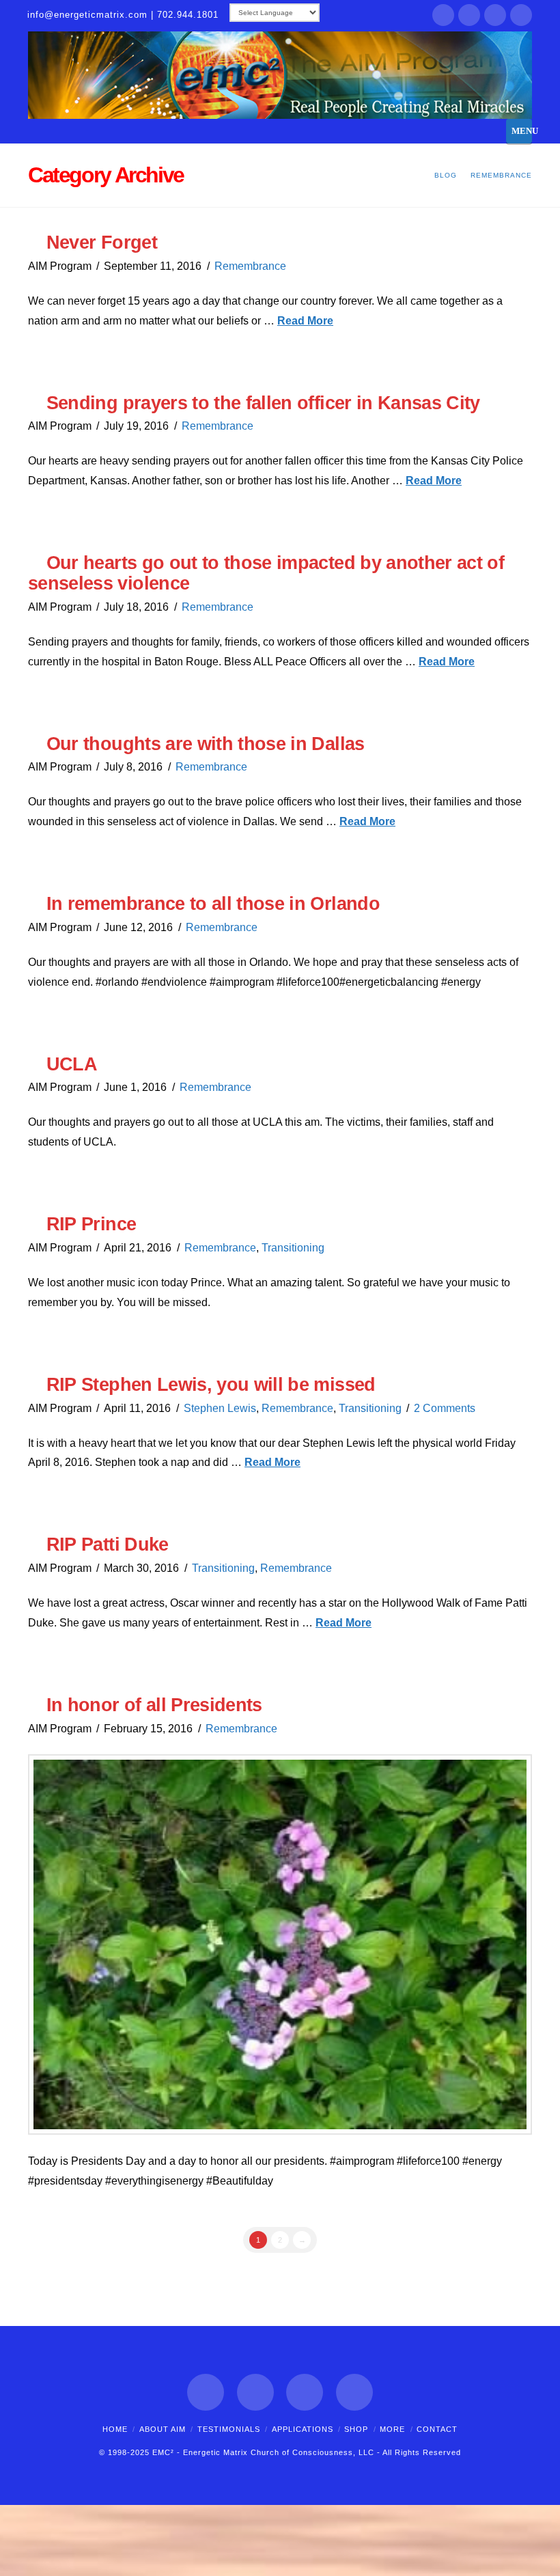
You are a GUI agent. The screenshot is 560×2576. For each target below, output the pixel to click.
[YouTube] (521, 15)
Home (115, 2429)
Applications (303, 2429)
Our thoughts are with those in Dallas (206, 744)
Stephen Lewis (220, 1408)
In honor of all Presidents (154, 1705)
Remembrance (250, 266)
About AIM (163, 2429)
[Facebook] (443, 15)
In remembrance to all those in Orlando (213, 903)
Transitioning (293, 1248)
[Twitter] (469, 15)
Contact (437, 2429)
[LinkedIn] (495, 15)
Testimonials (229, 2429)
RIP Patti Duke (108, 1544)
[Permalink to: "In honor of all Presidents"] (280, 1945)
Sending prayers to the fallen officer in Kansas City (263, 403)
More (392, 2429)
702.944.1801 (188, 15)
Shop (356, 2429)
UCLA (72, 1064)
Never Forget (102, 242)
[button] (519, 131)
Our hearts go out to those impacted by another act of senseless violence (266, 573)
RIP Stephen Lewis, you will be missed (211, 1384)
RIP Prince (91, 1224)
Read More (305, 321)
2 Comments (445, 1408)
